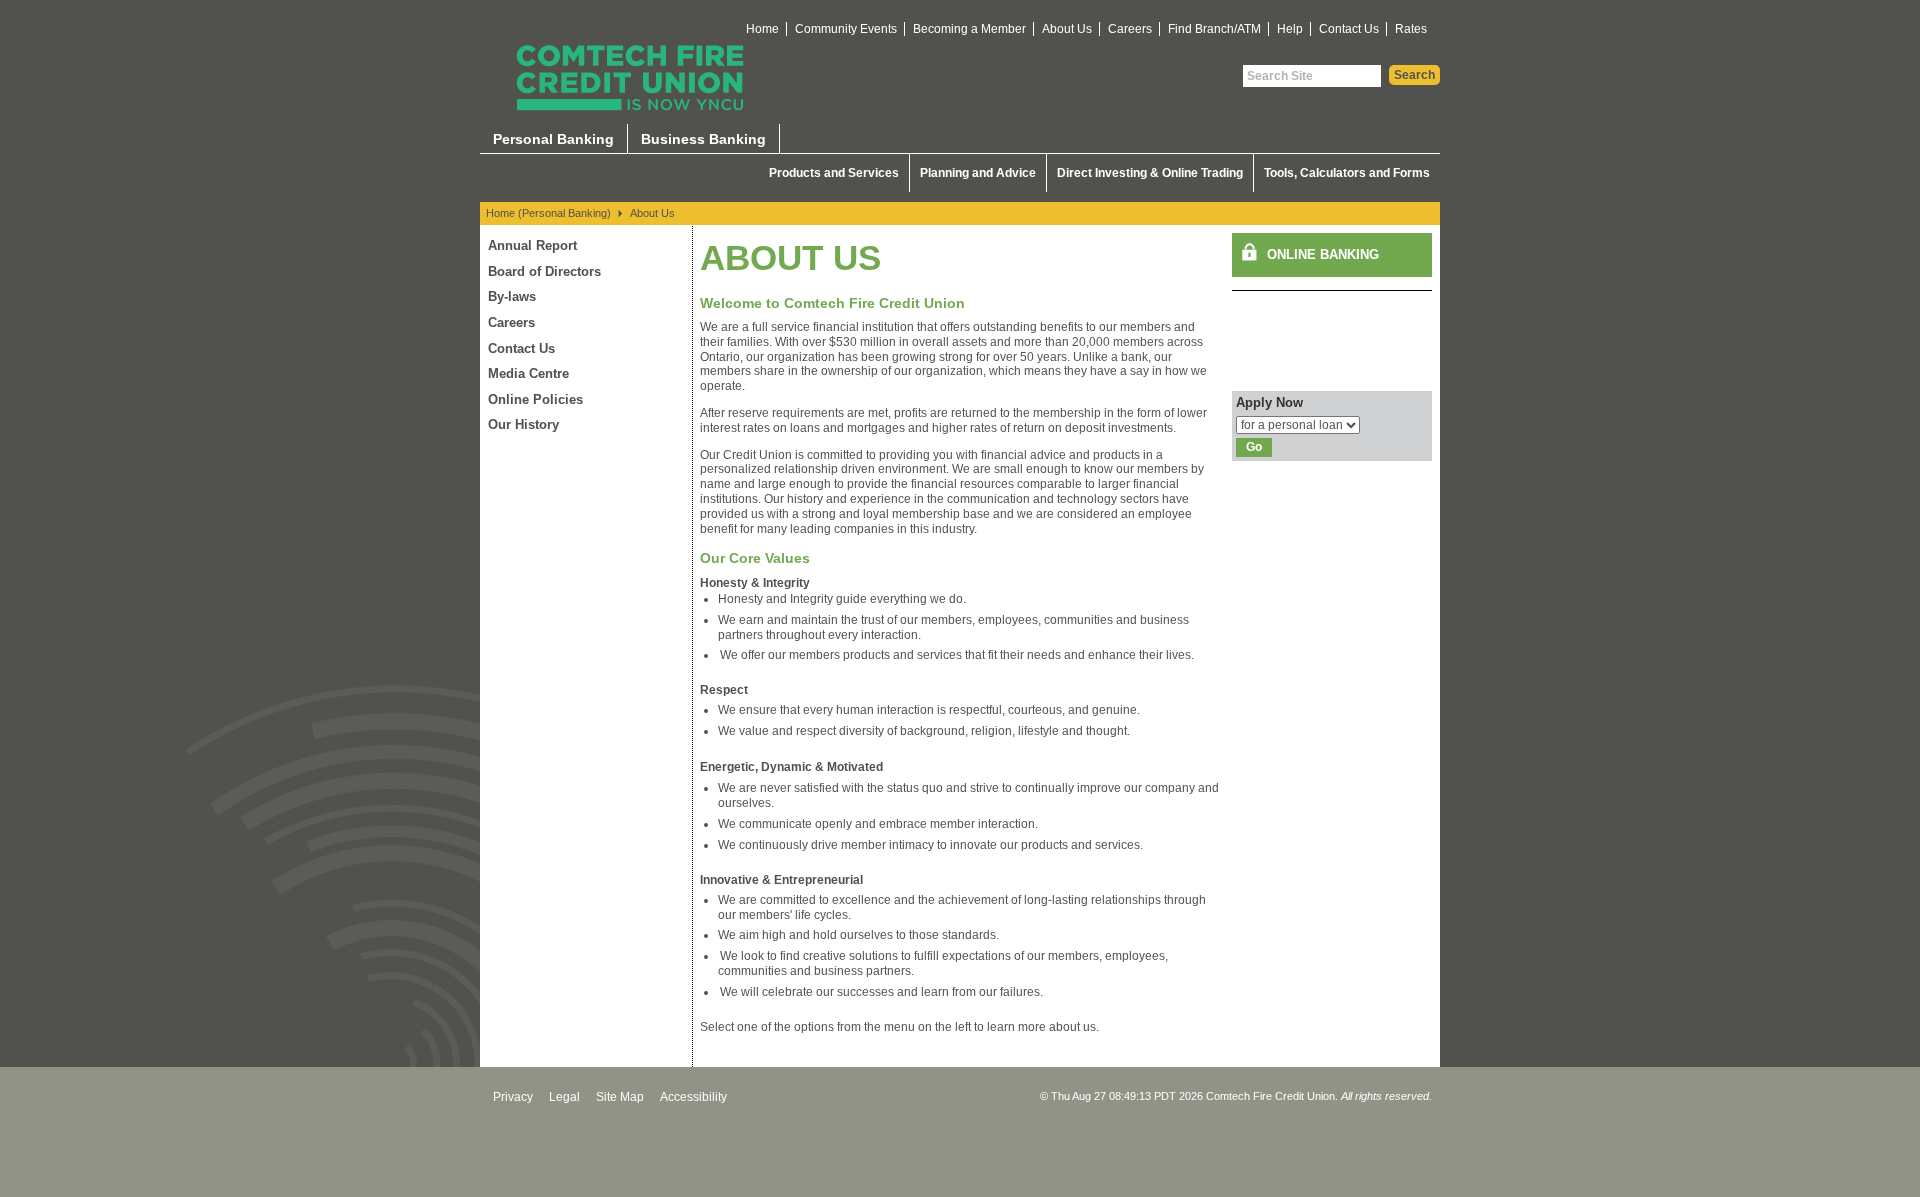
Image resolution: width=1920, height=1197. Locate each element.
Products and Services (834, 173)
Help (1290, 29)
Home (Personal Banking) (548, 213)
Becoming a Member (969, 29)
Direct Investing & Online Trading (1150, 173)
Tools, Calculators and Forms (1347, 173)
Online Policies (535, 399)
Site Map (620, 1097)
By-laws (512, 296)
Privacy (513, 1097)
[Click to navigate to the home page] (630, 77)
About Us (1067, 29)
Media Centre (528, 373)
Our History (523, 424)
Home (762, 29)
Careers (1130, 29)
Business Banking (703, 139)
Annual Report (532, 245)
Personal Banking (553, 139)
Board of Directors (544, 271)
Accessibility (693, 1097)
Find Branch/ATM (1214, 29)
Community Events (846, 29)
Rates (1411, 29)
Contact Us (1349, 29)
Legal (564, 1097)
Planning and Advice (978, 173)
